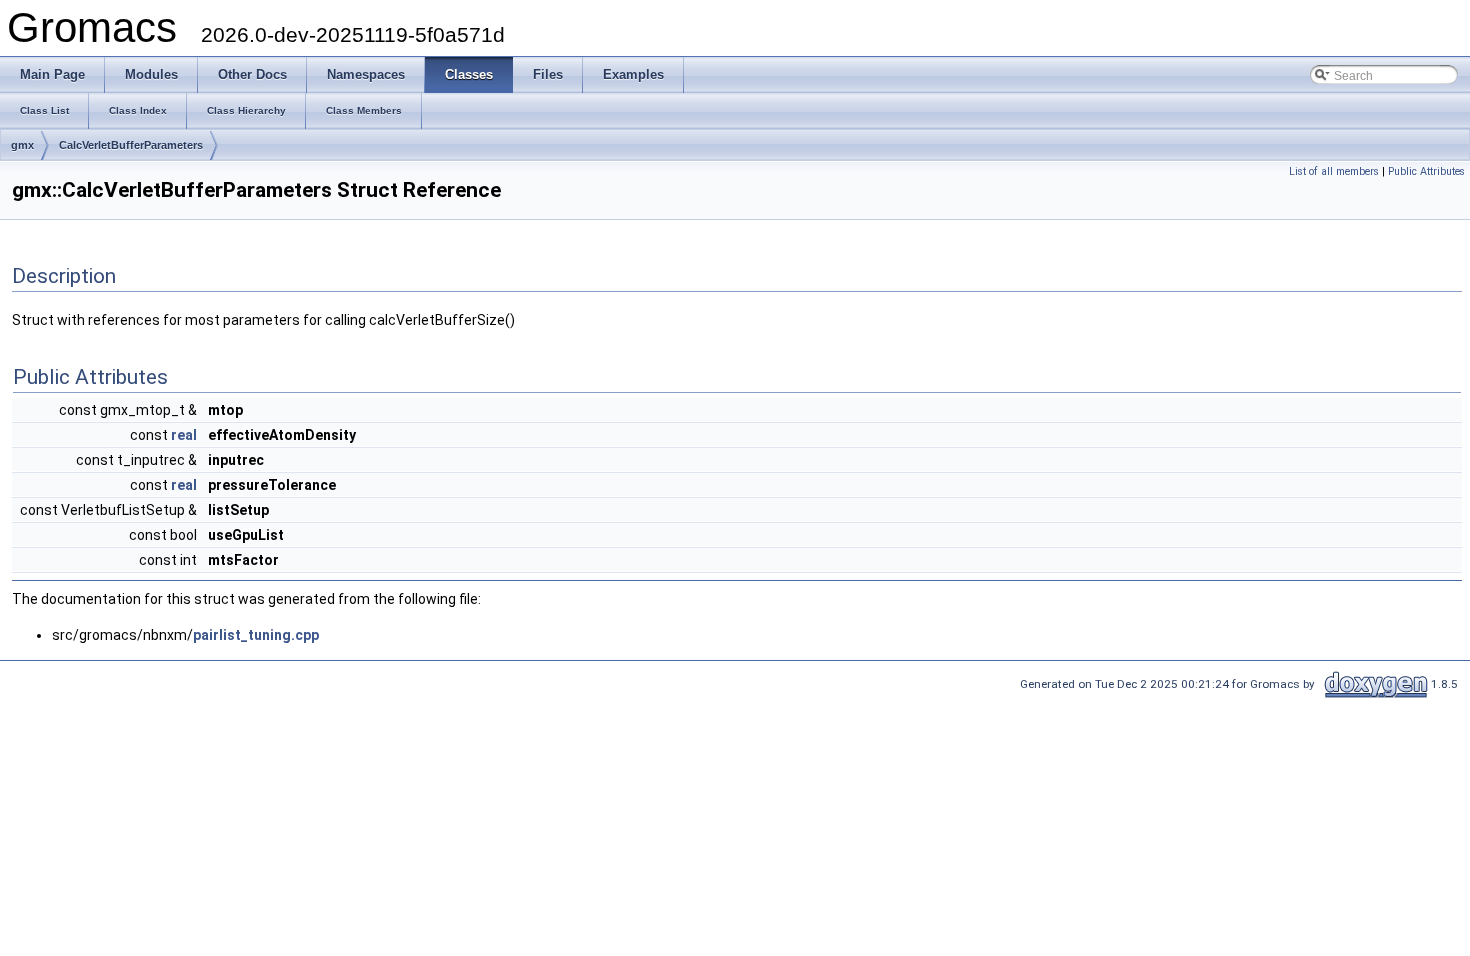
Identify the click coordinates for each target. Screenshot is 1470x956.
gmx (22, 145)
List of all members (1334, 171)
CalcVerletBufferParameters (131, 145)
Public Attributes (1426, 171)
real (184, 435)
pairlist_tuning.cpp (256, 635)
